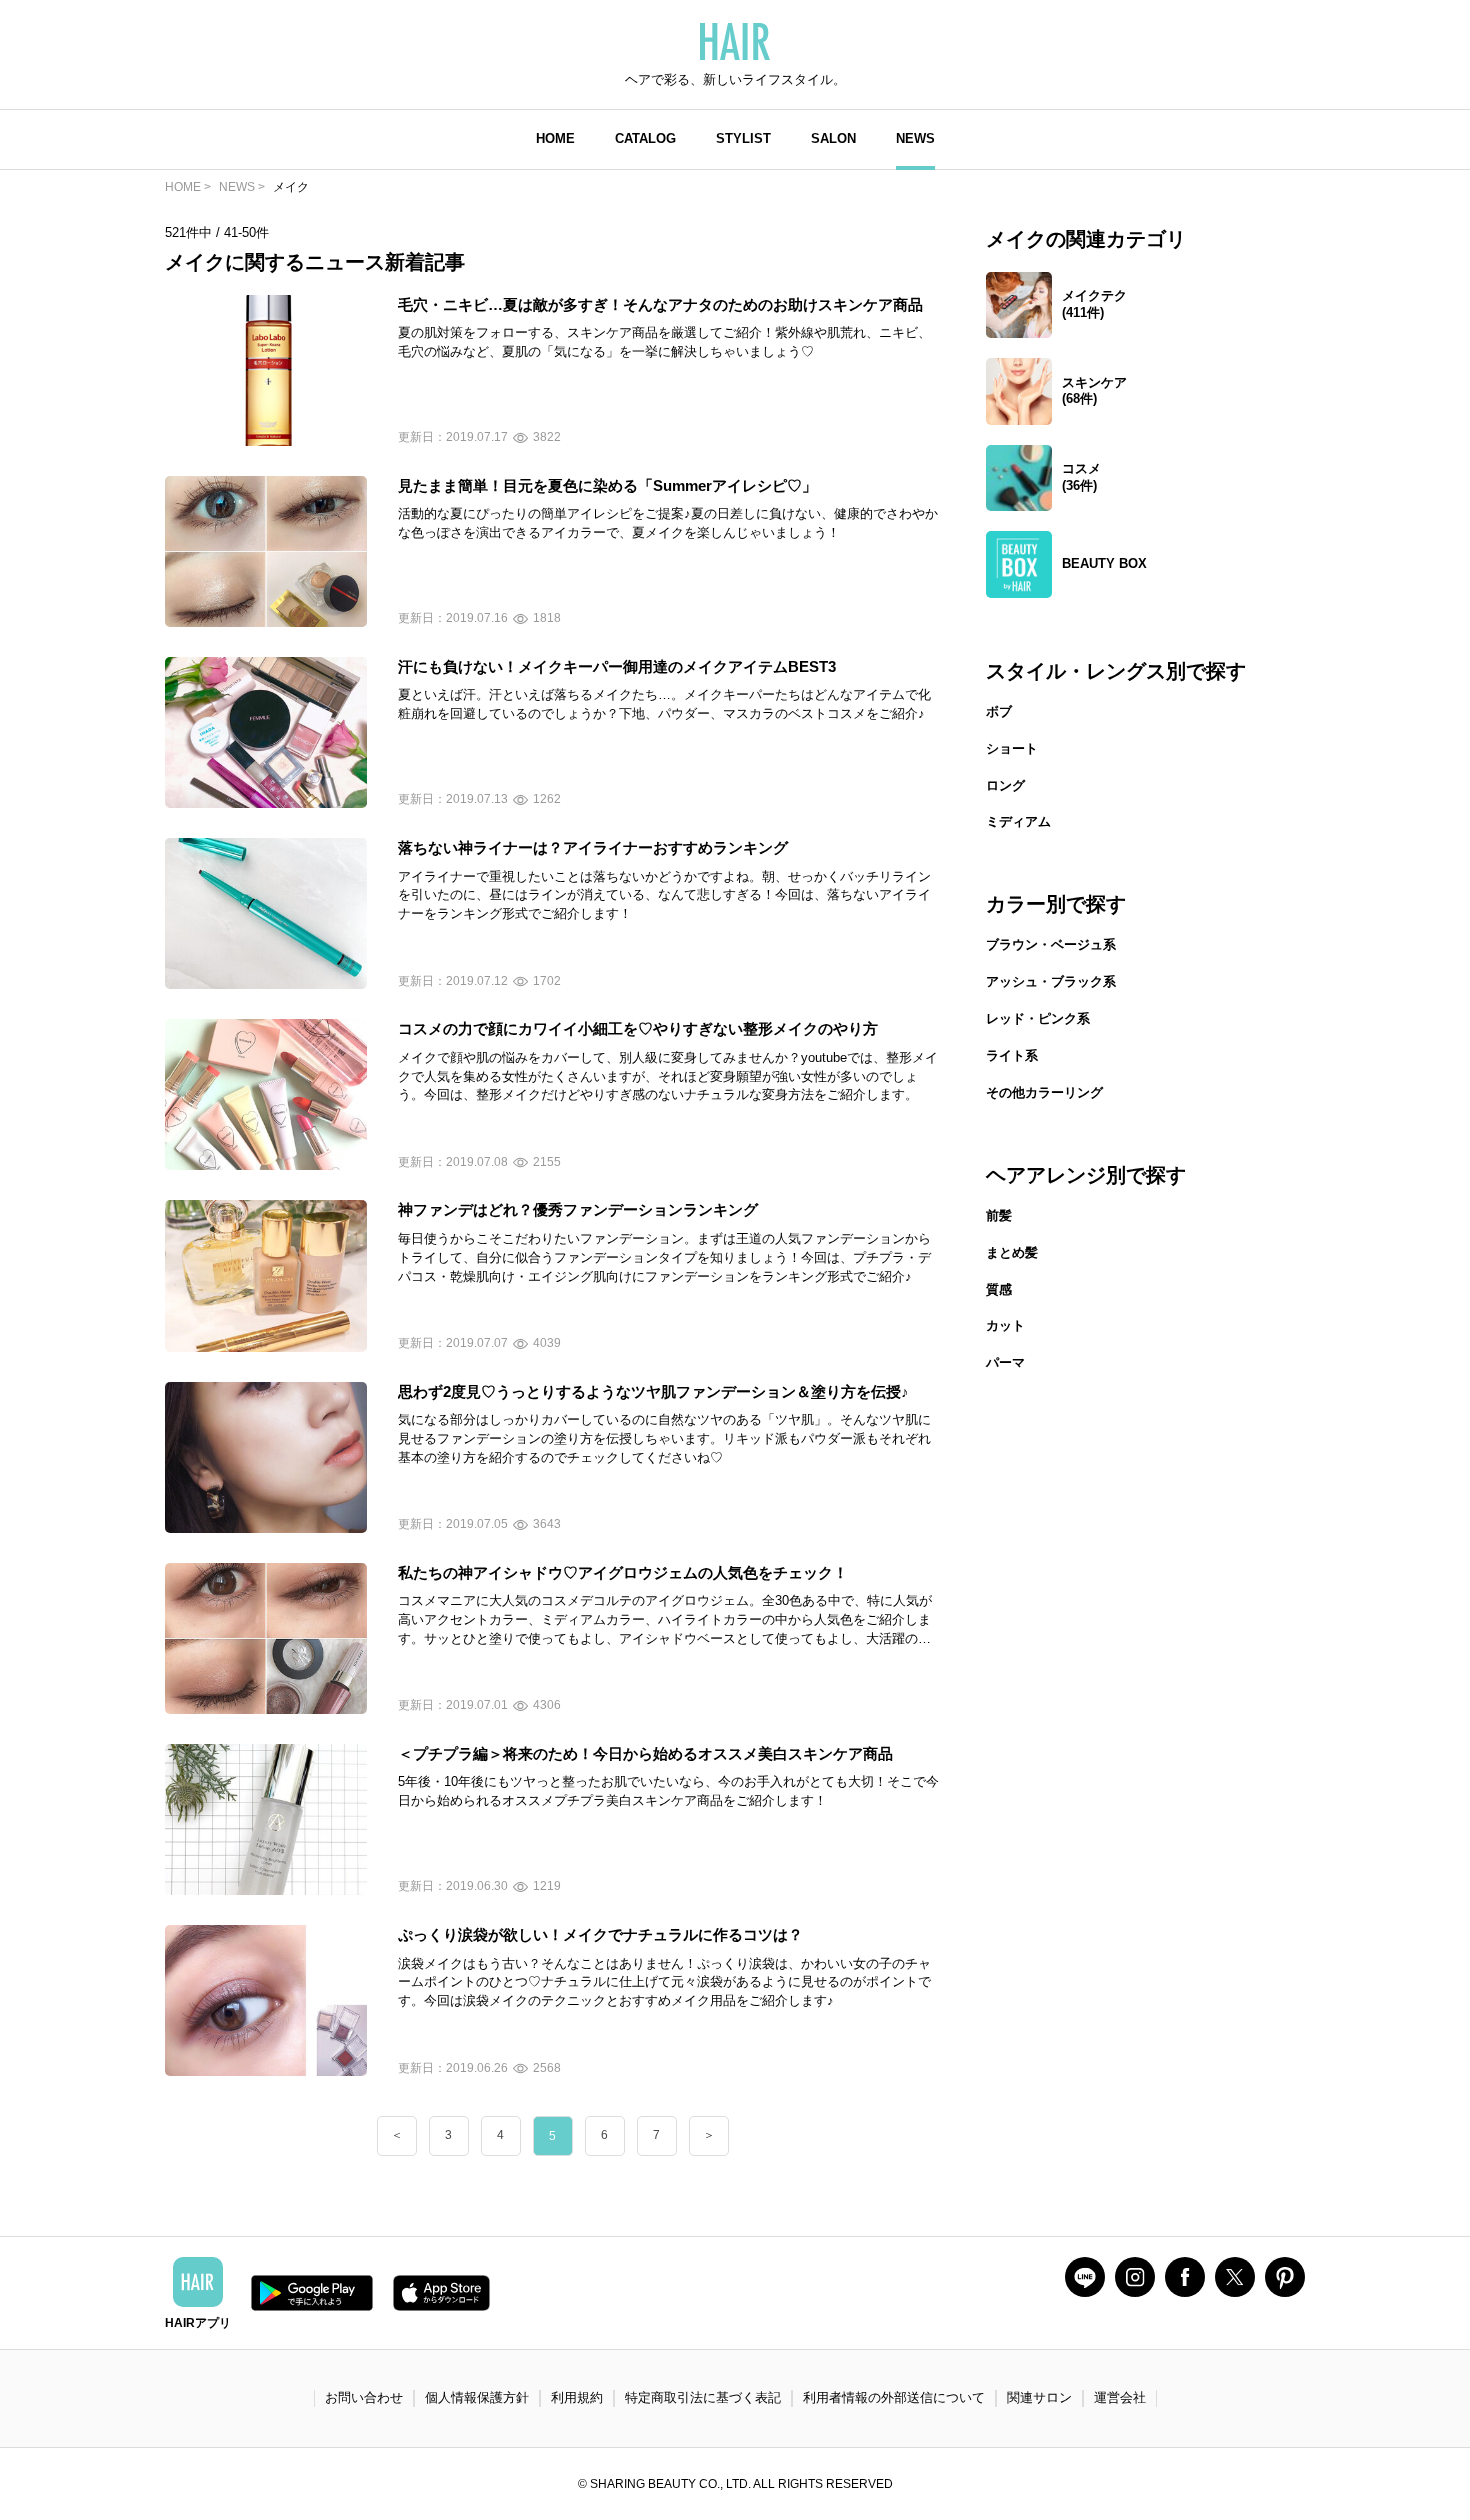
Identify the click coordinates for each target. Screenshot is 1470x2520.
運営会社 (1120, 2397)
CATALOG (645, 138)
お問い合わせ (364, 2397)
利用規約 (577, 2397)
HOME (555, 138)
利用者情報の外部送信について (894, 2397)
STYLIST (743, 138)
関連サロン (1039, 2397)
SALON (833, 138)
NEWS (915, 138)
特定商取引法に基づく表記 (703, 2397)
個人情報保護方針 (477, 2397)
